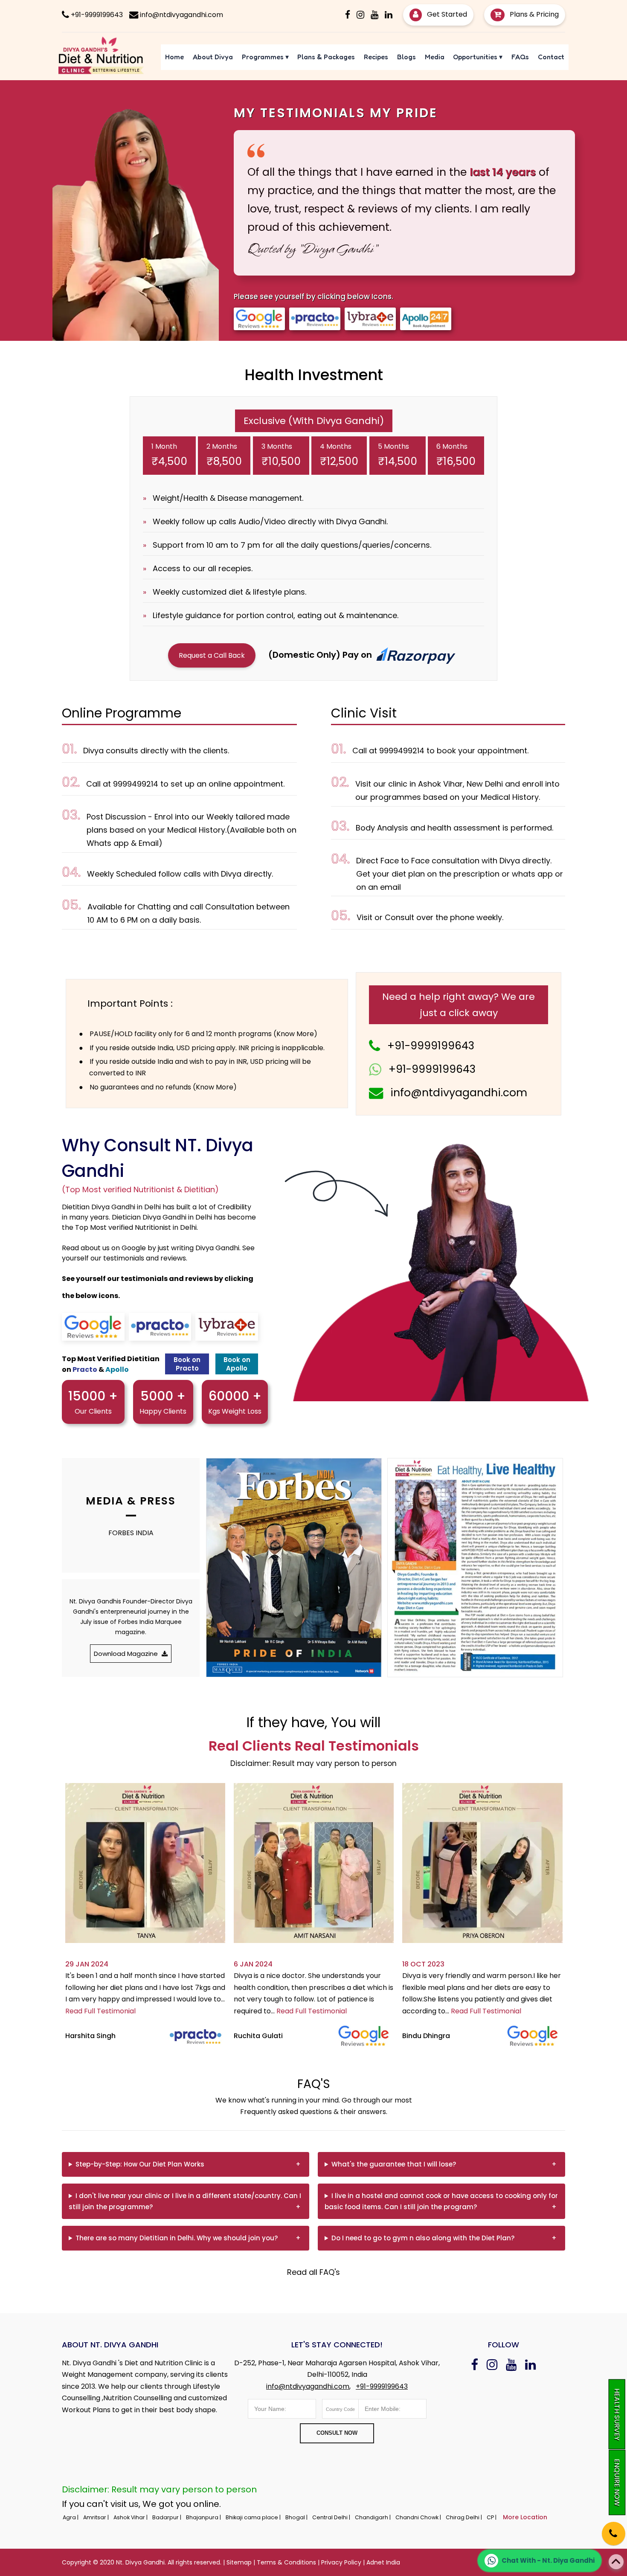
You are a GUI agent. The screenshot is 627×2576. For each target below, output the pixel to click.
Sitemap (239, 2562)
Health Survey (617, 2414)
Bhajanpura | (204, 2517)
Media (435, 57)
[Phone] (606, 2528)
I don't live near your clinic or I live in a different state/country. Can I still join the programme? (185, 2201)
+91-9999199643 (431, 1046)
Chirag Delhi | (464, 2517)
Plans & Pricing (533, 14)
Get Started (446, 14)
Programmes (265, 57)
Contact (551, 57)
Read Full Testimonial (100, 2011)
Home (174, 57)
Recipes (376, 57)
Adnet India (383, 2562)
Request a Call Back (212, 655)
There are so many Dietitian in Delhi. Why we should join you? (177, 2238)
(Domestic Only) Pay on (321, 655)
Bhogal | (297, 2517)
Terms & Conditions (286, 2562)
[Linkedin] (389, 15)
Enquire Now (617, 2482)
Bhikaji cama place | (254, 2517)
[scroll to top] (616, 2562)
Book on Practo (187, 1364)
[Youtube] (374, 15)
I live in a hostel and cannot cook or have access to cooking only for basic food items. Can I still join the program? (441, 2201)
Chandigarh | (373, 2517)
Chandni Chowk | (419, 2517)
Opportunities (478, 57)
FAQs (520, 57)
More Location (525, 2517)
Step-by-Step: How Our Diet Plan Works (140, 2164)
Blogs (406, 57)
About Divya (213, 57)
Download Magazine (127, 1654)
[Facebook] (348, 15)
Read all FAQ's (313, 2272)
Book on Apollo (237, 1364)
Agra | (71, 2517)
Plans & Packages (326, 57)
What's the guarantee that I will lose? (394, 2164)
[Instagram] (360, 15)
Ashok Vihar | (131, 2517)
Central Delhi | (332, 2517)
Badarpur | (167, 2517)
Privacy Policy (341, 2562)
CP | (492, 2517)
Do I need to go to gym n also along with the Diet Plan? (423, 2238)
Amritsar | (97, 2517)
